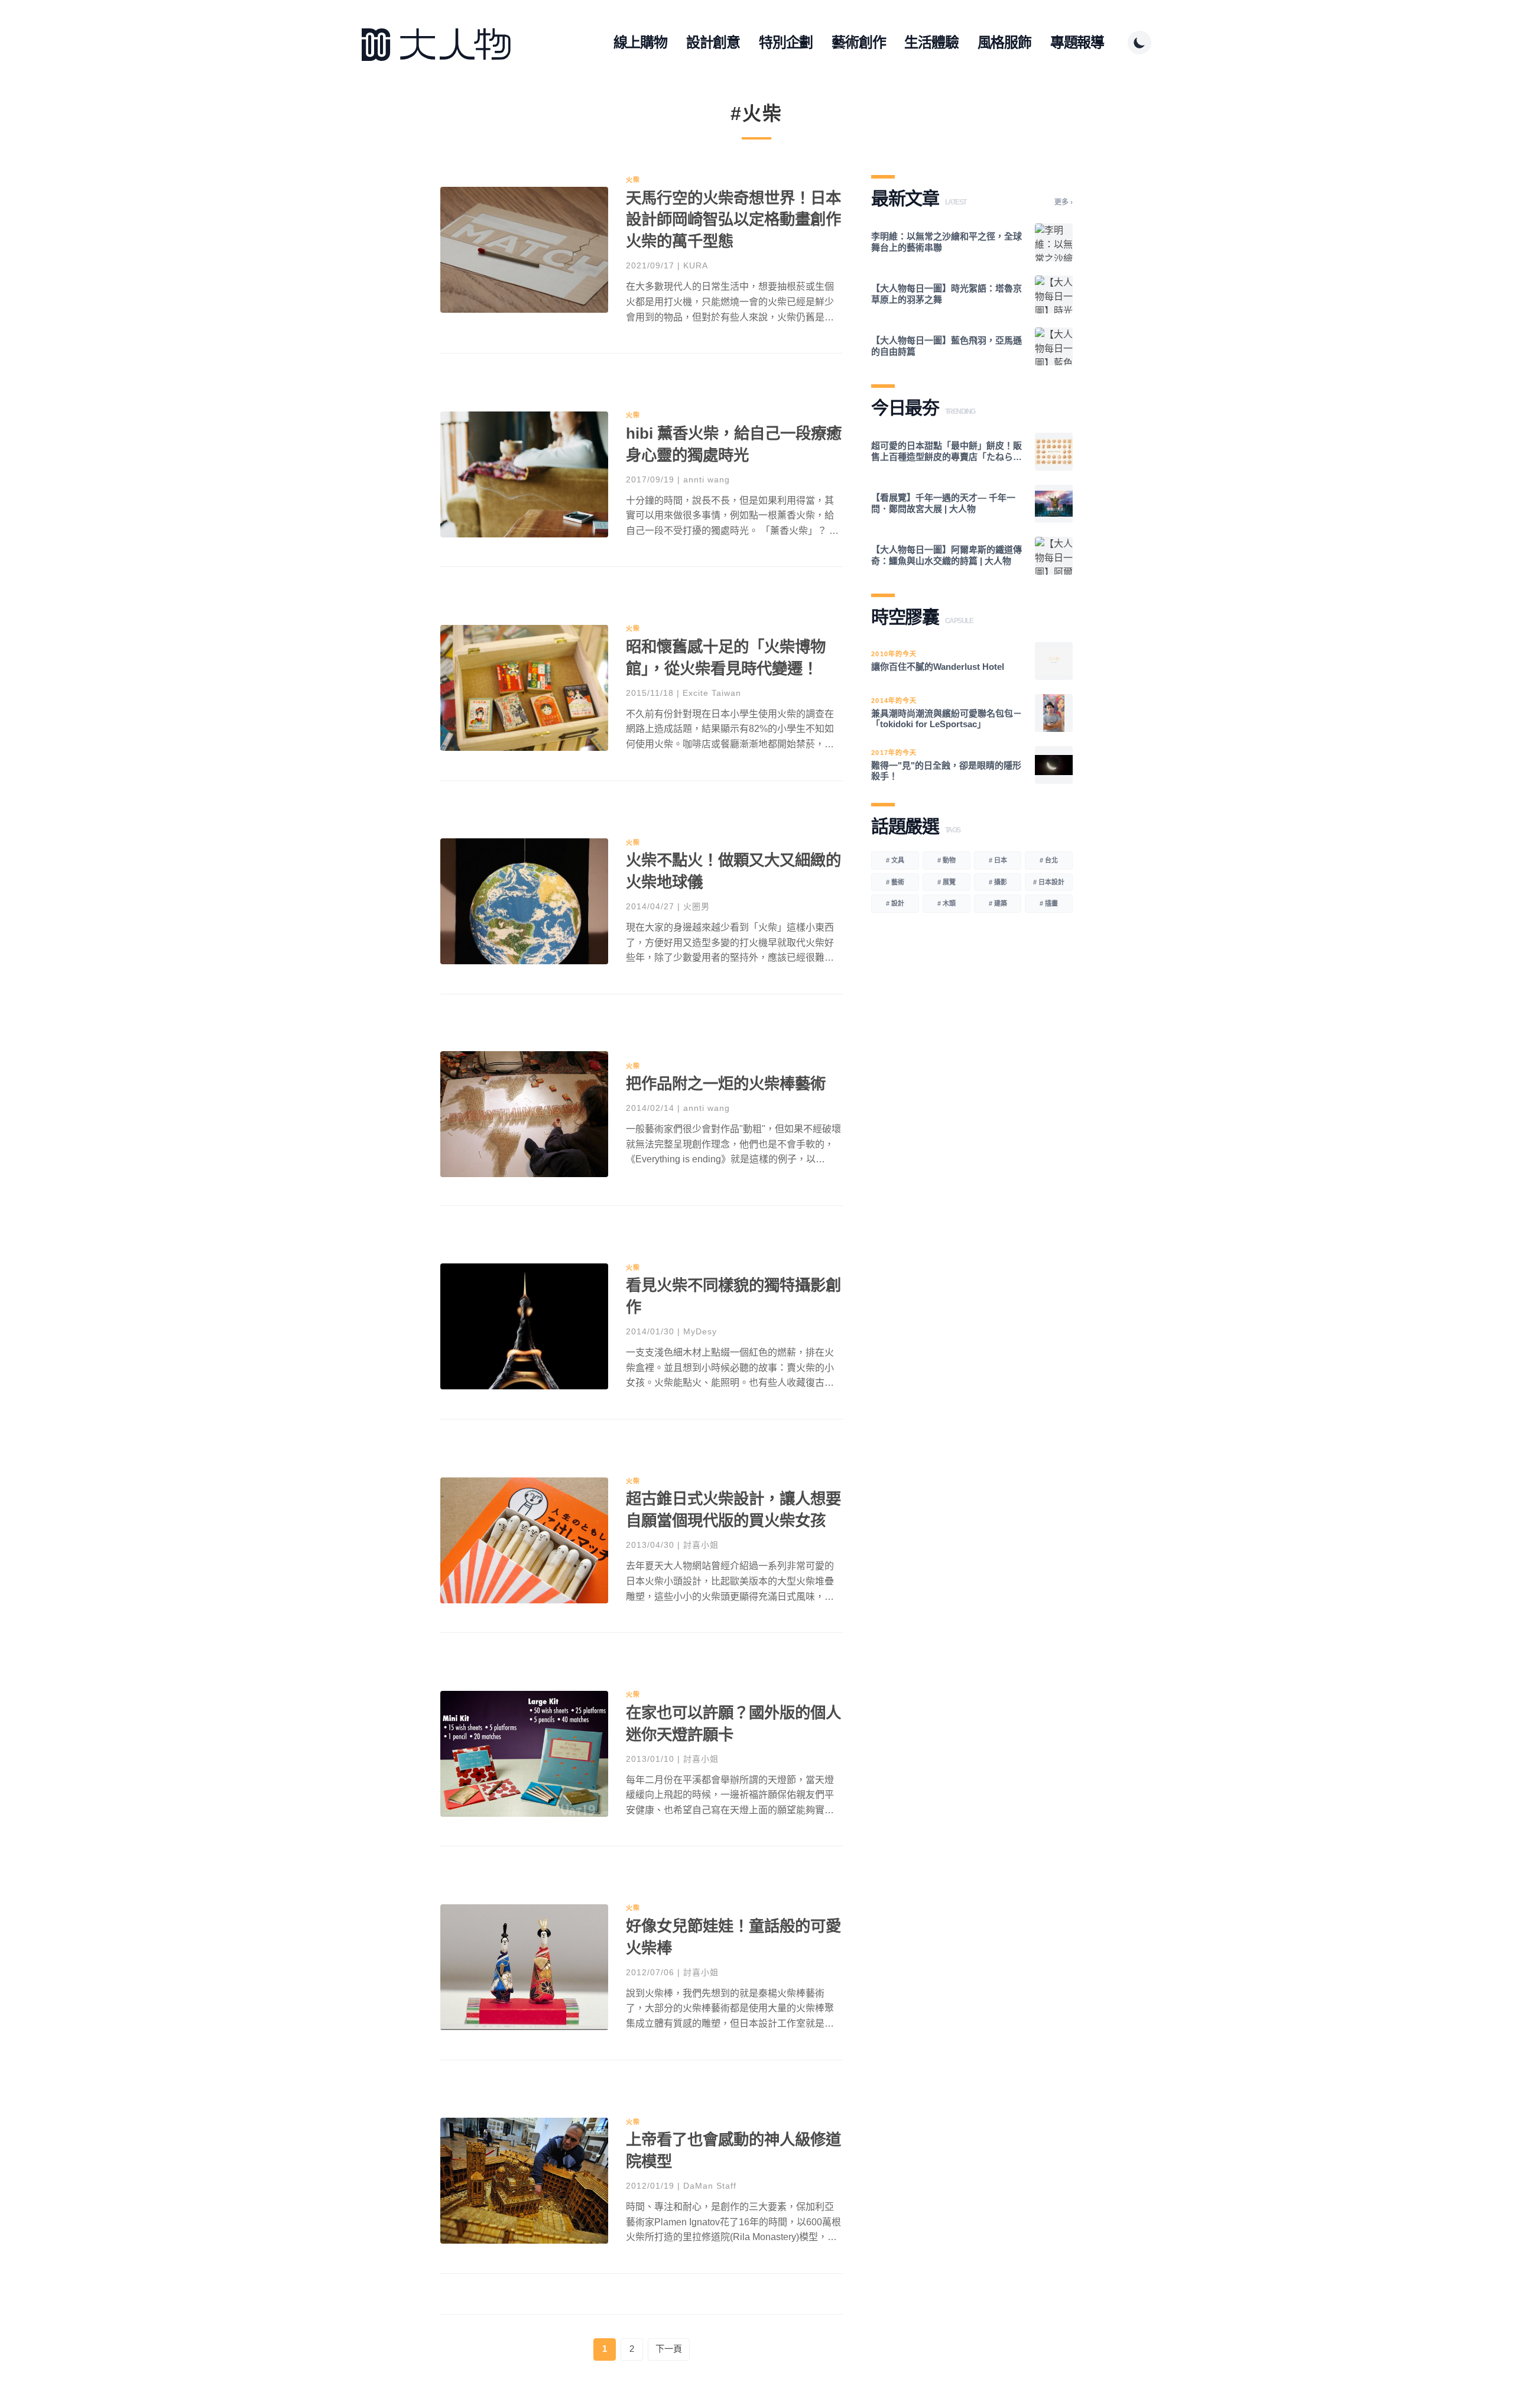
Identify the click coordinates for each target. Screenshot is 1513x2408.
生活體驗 (931, 42)
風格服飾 (1004, 42)
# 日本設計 (1049, 882)
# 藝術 (895, 882)
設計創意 (713, 42)
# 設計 (895, 903)
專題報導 (1077, 42)
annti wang (707, 479)
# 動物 (947, 860)
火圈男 (697, 906)
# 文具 (895, 860)
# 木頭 (947, 903)
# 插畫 (1049, 903)
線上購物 (640, 42)
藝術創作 (858, 42)
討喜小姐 (701, 1545)
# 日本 (998, 860)
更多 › (1064, 202)
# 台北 (1049, 860)
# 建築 (998, 903)
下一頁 (669, 2349)
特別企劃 (786, 42)
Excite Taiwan (712, 693)
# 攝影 (998, 882)
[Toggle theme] (1139, 43)
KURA (696, 265)
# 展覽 (947, 882)
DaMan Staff (710, 2186)
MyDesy (700, 1331)
